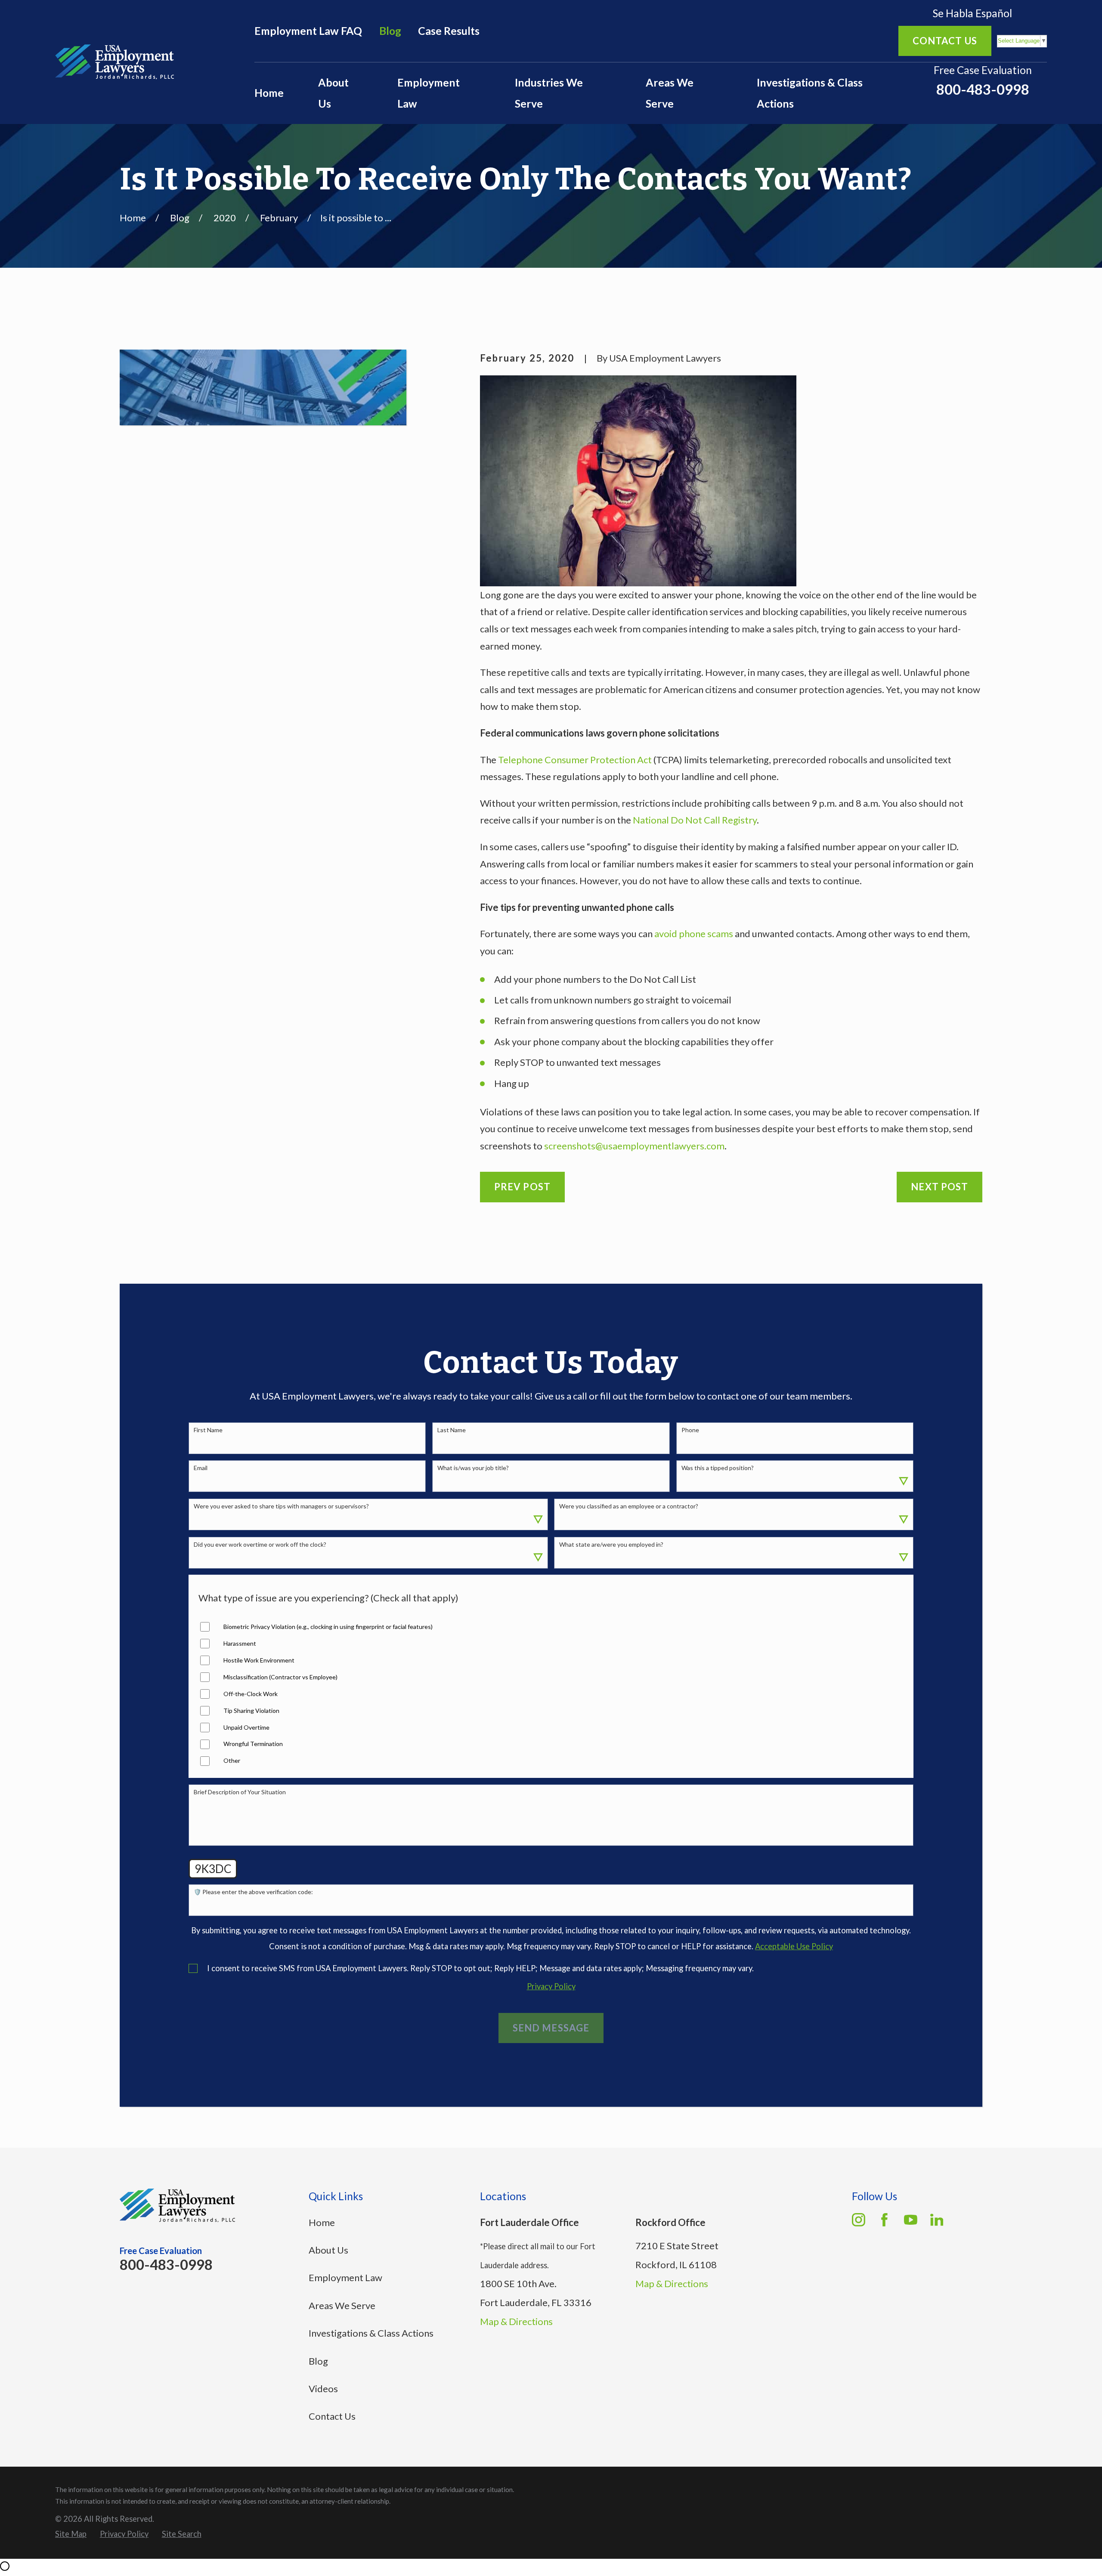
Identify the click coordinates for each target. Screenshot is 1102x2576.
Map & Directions (516, 2321)
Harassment (240, 1644)
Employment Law (345, 2277)
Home (322, 2222)
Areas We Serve (342, 2305)
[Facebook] (884, 2220)
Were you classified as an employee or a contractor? (629, 1506)
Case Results (449, 31)
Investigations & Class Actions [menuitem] (810, 93)
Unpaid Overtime (246, 1728)
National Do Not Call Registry (695, 820)
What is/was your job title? (473, 1468)
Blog (390, 31)
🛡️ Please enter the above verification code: (253, 1892)
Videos (323, 2389)
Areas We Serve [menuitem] (670, 93)
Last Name (452, 1430)
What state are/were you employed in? (611, 1545)
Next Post (939, 1187)
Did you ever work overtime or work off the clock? (260, 1545)
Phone (690, 1430)
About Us (328, 2250)
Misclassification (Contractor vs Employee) (280, 1677)
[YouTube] (911, 2220)
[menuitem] (71, 2534)
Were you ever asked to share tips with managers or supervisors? (281, 1506)
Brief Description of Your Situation (240, 1792)
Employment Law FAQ (308, 31)
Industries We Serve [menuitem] (549, 93)
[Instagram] (859, 2220)
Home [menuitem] (269, 93)
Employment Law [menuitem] (429, 93)
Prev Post (522, 1187)
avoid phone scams (694, 933)
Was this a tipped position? (718, 1468)
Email (201, 1468)
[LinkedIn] (937, 2220)
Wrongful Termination (253, 1744)
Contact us (945, 41)
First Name (208, 1430)
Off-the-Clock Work (251, 1694)
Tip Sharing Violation (251, 1711)
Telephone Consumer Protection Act (575, 760)
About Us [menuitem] (333, 93)
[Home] (115, 62)
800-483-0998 (983, 89)
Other (232, 1761)
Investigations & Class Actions (371, 2333)
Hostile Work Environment (259, 1660)
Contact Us (332, 2416)
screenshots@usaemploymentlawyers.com (634, 1146)
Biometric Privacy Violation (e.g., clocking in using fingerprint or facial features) (328, 1627)
